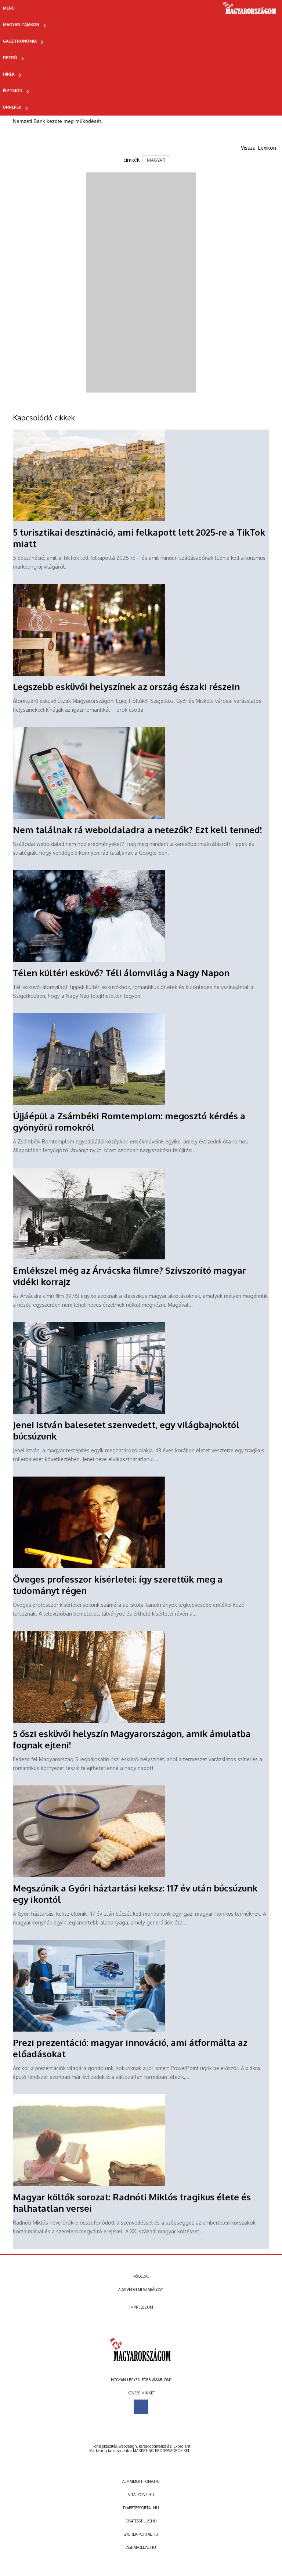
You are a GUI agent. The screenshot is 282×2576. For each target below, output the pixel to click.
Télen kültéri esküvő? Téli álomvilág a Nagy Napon (121, 973)
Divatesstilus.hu (141, 2521)
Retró (10, 58)
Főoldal (141, 2276)
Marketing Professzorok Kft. (161, 2451)
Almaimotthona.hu (141, 2481)
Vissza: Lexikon (258, 148)
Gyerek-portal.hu (141, 2534)
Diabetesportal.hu (141, 2508)
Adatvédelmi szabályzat (141, 2289)
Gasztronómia (20, 41)
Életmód (13, 91)
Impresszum (141, 2307)
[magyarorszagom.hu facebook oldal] (141, 2407)
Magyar (156, 160)
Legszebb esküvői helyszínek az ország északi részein (126, 687)
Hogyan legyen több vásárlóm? (141, 2380)
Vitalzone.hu (141, 2495)
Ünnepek (12, 107)
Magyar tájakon (21, 25)
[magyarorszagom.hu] (250, 11)
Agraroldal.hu (141, 2547)
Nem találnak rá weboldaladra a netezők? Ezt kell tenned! (137, 830)
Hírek (9, 74)
